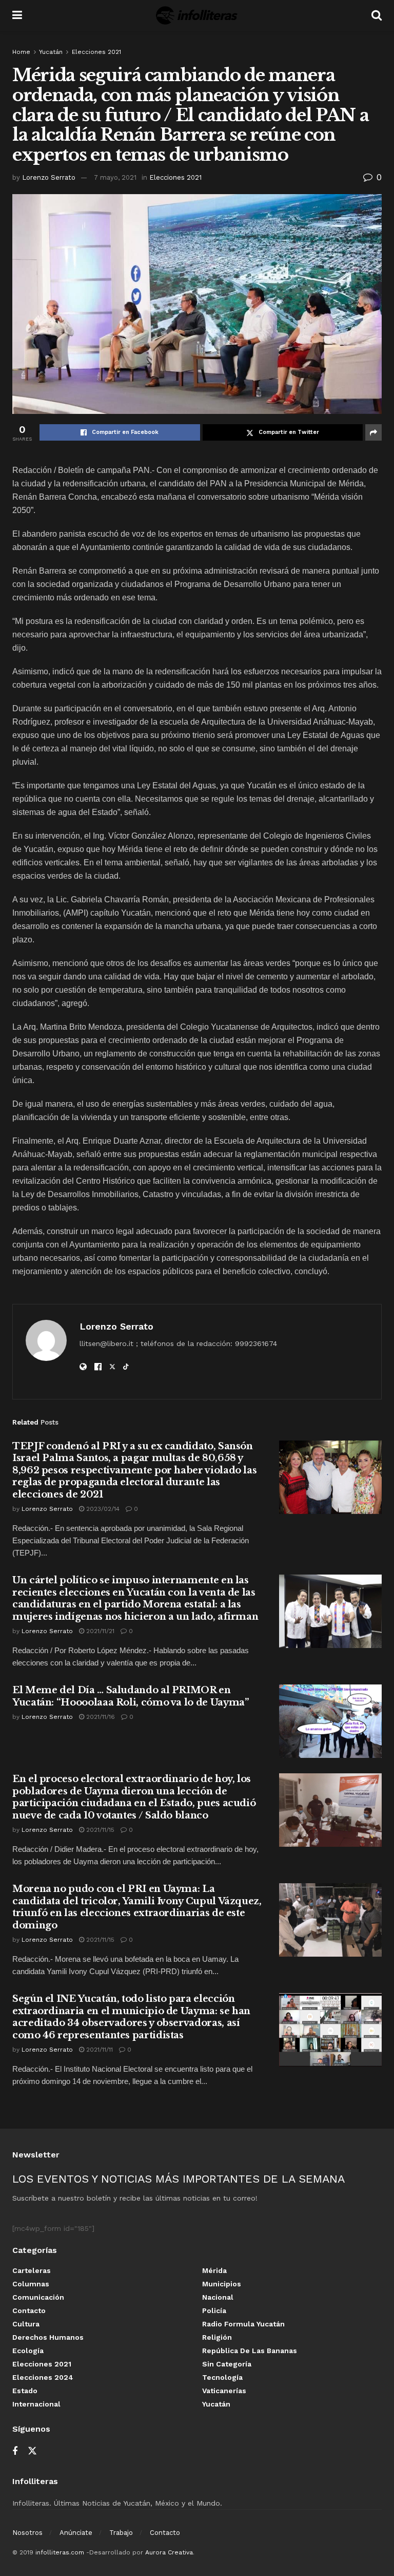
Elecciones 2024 (43, 2377)
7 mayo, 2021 (115, 177)
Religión (217, 2337)
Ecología (28, 2351)
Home (21, 52)
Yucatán (51, 52)
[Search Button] (377, 15)
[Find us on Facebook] (15, 2451)
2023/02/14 (102, 1509)
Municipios (222, 2284)
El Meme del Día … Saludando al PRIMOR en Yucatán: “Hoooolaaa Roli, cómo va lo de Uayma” (130, 1696)
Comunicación (38, 2297)
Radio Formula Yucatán (243, 2324)
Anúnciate (76, 2533)
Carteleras (32, 2270)
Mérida (214, 2270)
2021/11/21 (99, 1631)
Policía (214, 2310)
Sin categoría (227, 2364)
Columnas (31, 2284)
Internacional (36, 2404)
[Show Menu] (17, 15)
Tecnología (222, 2377)
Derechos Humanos (48, 2337)
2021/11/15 (99, 1830)
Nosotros (27, 2533)
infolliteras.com (60, 2552)
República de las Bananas (250, 2351)
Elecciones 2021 (96, 52)
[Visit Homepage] (197, 15)
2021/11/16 (100, 1717)
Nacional (218, 2297)
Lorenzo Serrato (49, 177)
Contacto (29, 2310)
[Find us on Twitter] (32, 2451)
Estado (25, 2391)
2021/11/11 (98, 2050)
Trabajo (121, 2533)
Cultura (26, 2324)
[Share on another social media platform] (373, 432)
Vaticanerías (224, 2391)
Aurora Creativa (169, 2552)
